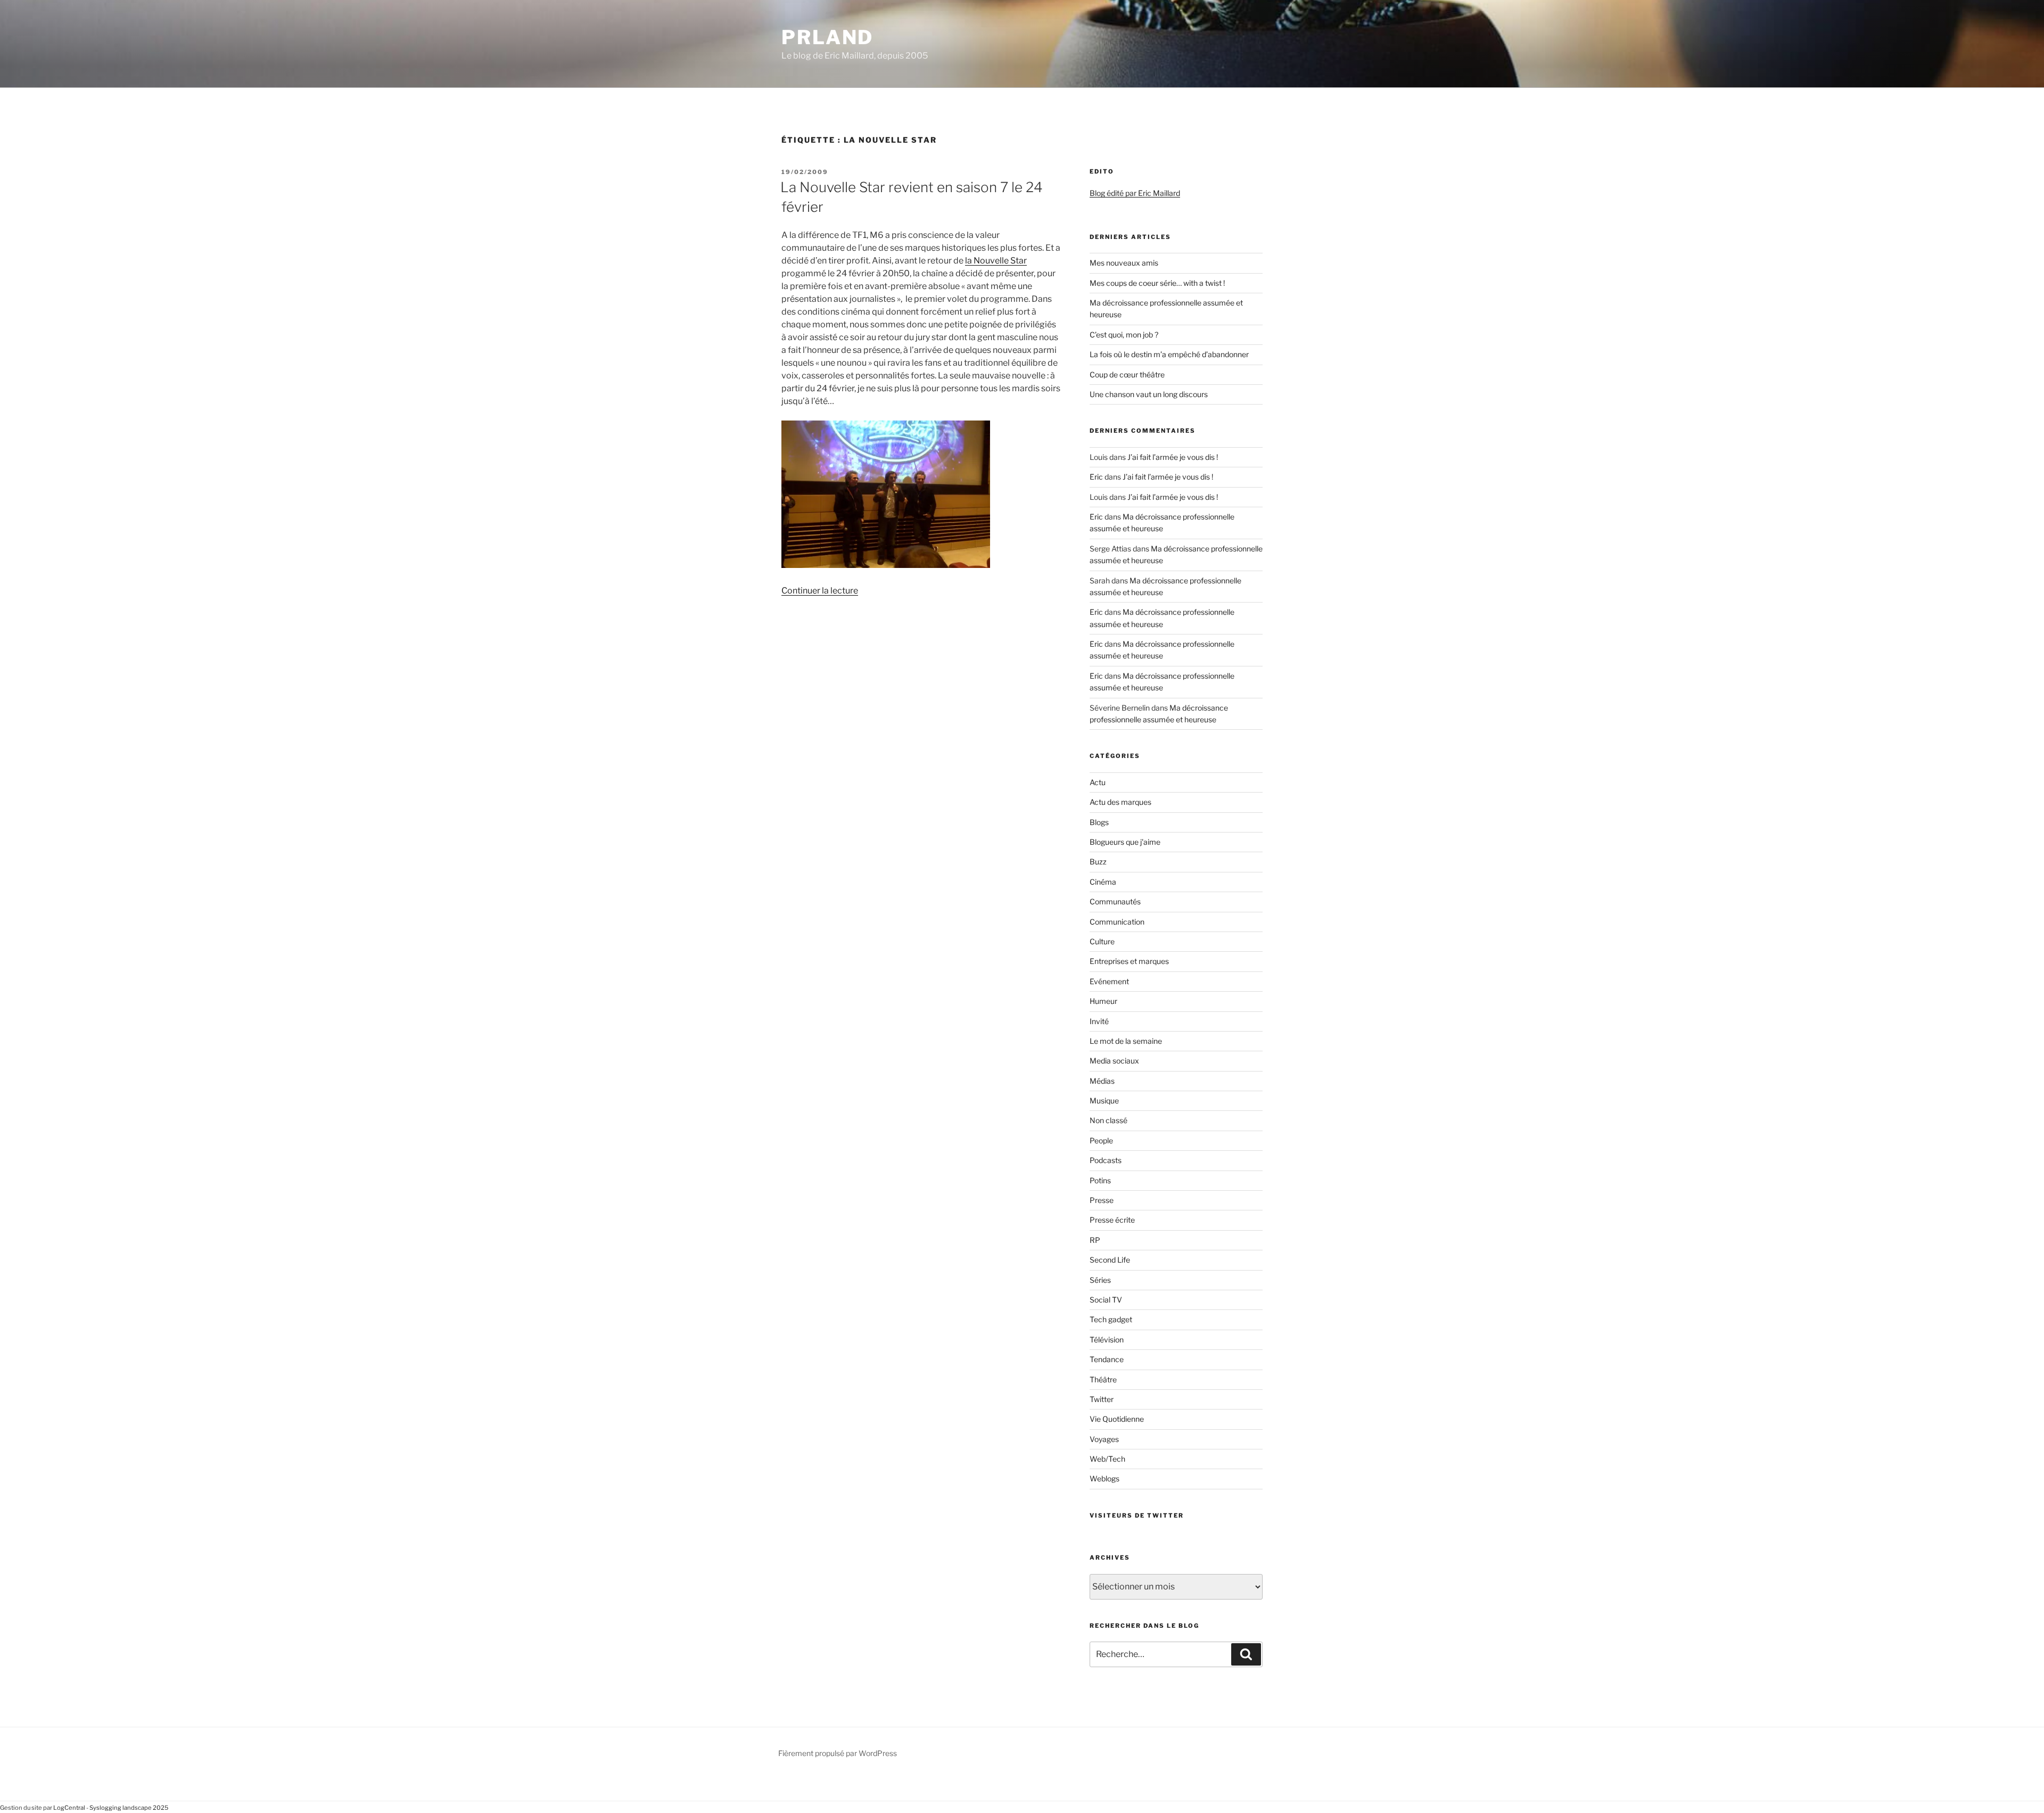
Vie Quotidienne (1117, 1419)
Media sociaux (1114, 1061)
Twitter (1102, 1399)
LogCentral (69, 1808)
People (1101, 1140)
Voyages (1104, 1439)
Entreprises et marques (1129, 961)
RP (1095, 1240)
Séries (1100, 1280)
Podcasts (1106, 1160)
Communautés (1115, 901)
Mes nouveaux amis (1124, 263)
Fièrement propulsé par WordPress (838, 1753)
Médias (1102, 1081)
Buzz (1098, 862)
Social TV (1106, 1300)
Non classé (1108, 1120)
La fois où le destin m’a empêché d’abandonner (1169, 354)
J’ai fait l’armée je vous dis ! (1173, 457)
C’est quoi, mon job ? (1124, 335)
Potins (1100, 1180)
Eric (1096, 477)
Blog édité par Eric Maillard (1135, 193)
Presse (1102, 1200)
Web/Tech (1107, 1459)
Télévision (1107, 1340)
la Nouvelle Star (996, 261)
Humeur (1103, 1001)
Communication (1117, 922)
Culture (1102, 941)
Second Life (1110, 1260)
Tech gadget (1111, 1319)
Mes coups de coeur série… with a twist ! (1157, 283)
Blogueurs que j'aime (1125, 842)
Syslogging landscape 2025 (129, 1808)
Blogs (1099, 822)
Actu (1098, 782)
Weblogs (1105, 1478)
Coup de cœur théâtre (1127, 374)
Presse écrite (1112, 1220)
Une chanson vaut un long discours (1149, 394)
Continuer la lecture (820, 591)
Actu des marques (1120, 802)
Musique (1104, 1101)
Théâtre (1103, 1379)
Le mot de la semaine (1126, 1041)
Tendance (1107, 1359)
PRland (827, 37)
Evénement (1109, 981)
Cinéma (1103, 882)
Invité (1099, 1021)
